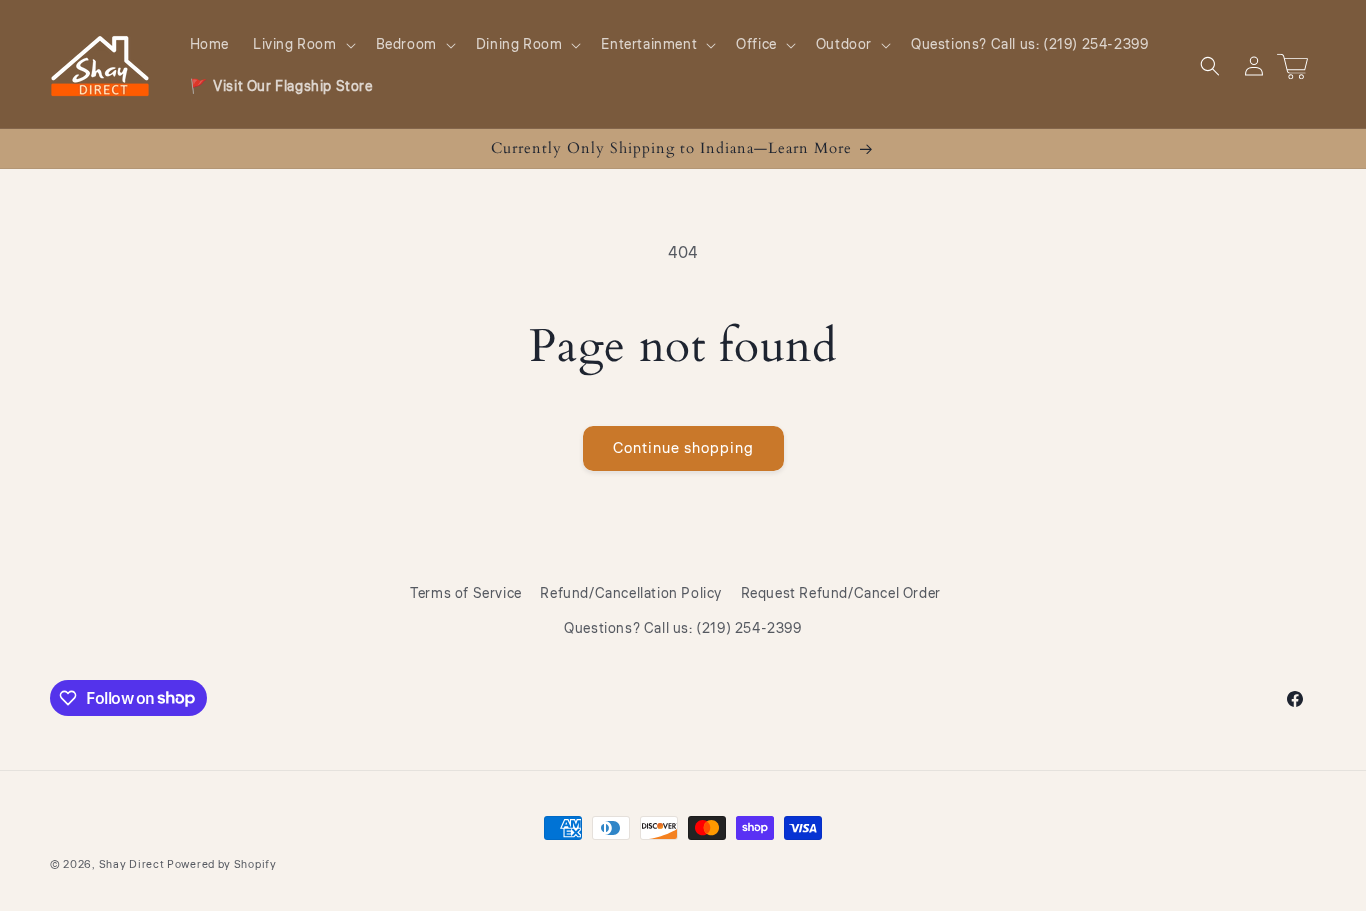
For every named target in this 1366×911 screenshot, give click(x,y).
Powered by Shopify (222, 864)
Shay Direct (132, 864)
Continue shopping (683, 448)
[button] (302, 45)
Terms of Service (466, 594)
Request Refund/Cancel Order (841, 594)
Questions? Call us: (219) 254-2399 (682, 629)
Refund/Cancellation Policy (631, 594)
